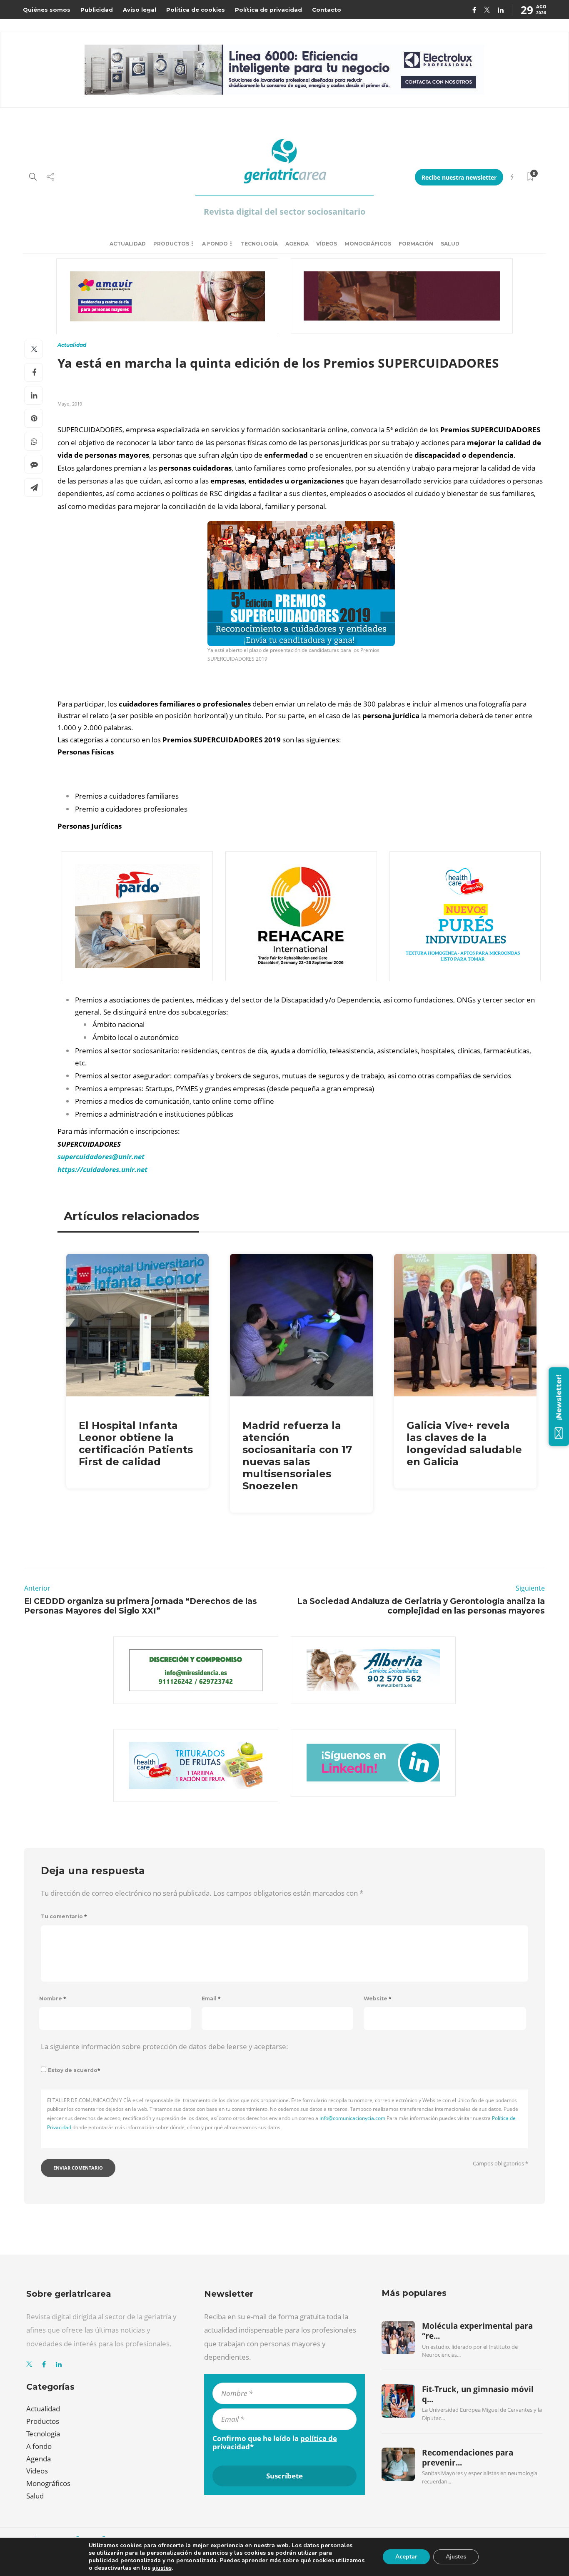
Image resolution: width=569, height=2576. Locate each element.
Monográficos (368, 244)
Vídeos (327, 244)
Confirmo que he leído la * (275, 2443)
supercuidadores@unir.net (101, 1156)
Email (211, 1998)
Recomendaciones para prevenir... (468, 2458)
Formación (416, 244)
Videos (37, 2471)
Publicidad (97, 10)
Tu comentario (64, 1916)
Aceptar (406, 2557)
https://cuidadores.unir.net (102, 1169)
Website (378, 1998)
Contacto (327, 10)
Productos (171, 244)
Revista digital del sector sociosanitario (284, 212)
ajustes (162, 2568)
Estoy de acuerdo (74, 2070)
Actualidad (128, 244)
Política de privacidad (268, 10)
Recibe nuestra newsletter (459, 177)
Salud (450, 244)
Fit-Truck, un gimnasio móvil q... (478, 2394)
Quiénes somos (47, 10)
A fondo (215, 244)
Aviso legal (140, 10)
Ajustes (456, 2557)
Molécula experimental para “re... (477, 2331)
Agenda (297, 244)
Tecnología (259, 244)
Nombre (53, 1998)
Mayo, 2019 (70, 404)
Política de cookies (196, 10)
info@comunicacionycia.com (352, 2118)
